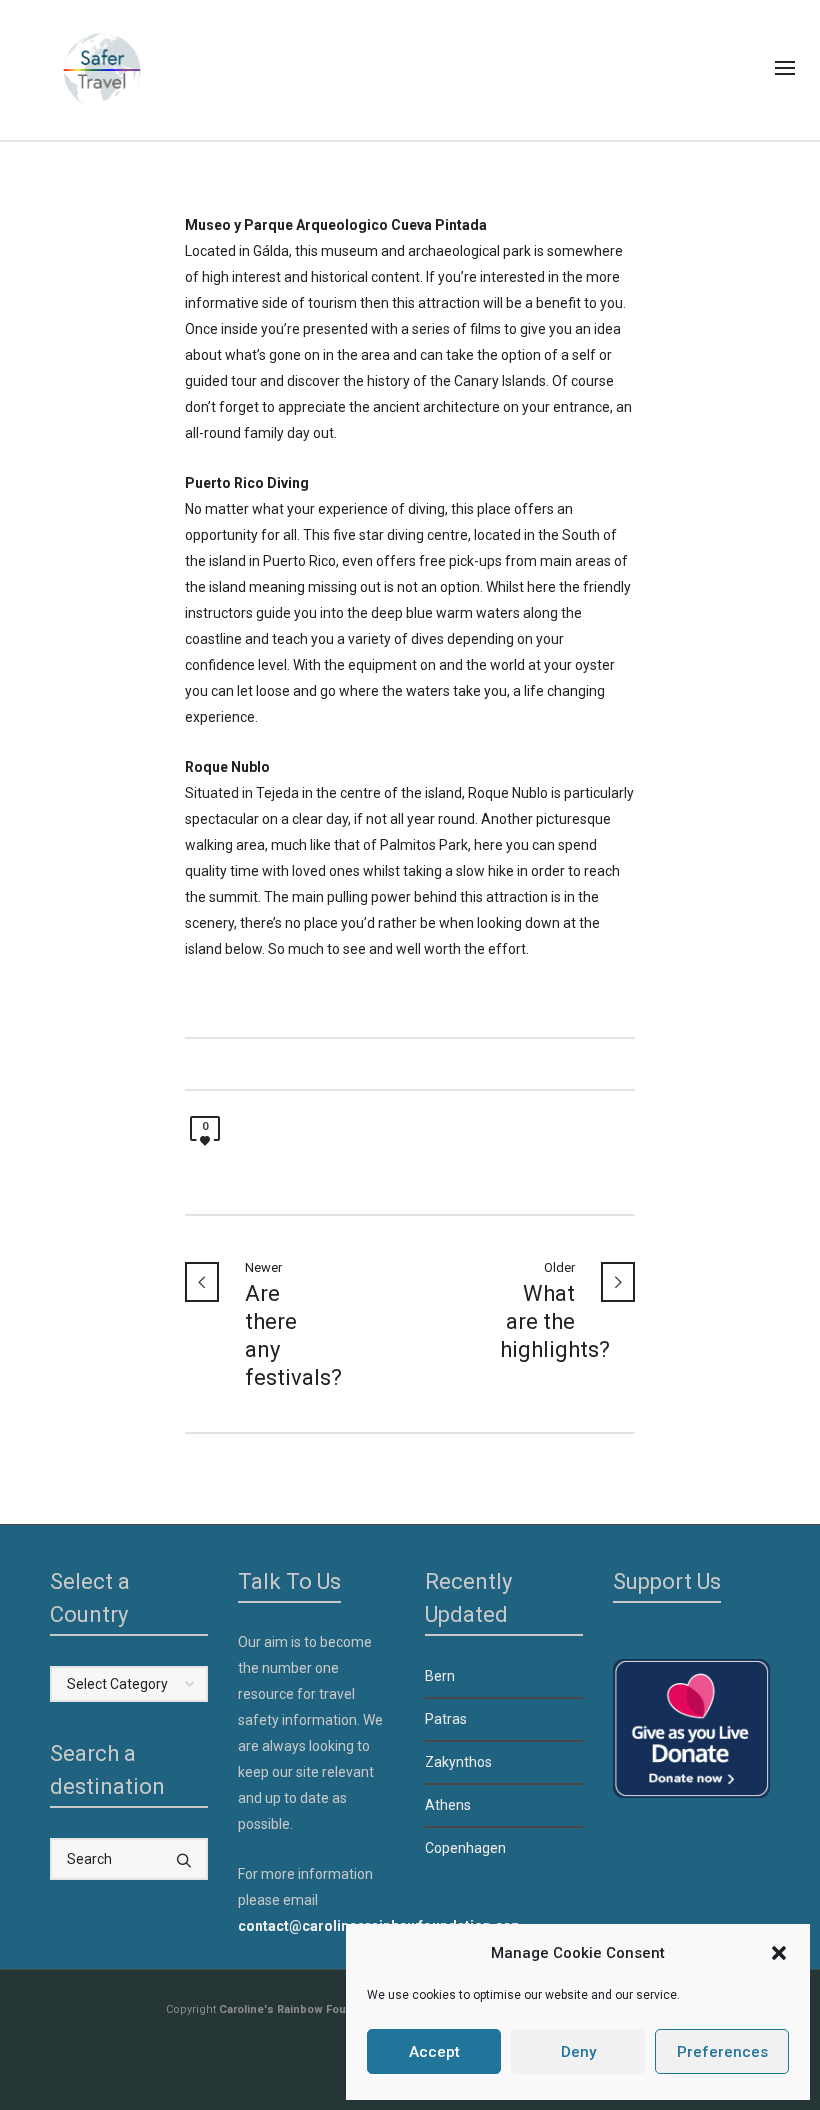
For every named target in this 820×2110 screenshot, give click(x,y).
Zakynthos (458, 1762)
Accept (434, 2052)
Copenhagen (465, 1848)
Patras (446, 1719)
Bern (440, 1676)
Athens (448, 1805)
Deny (578, 2052)
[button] (779, 1953)
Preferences (722, 2052)
